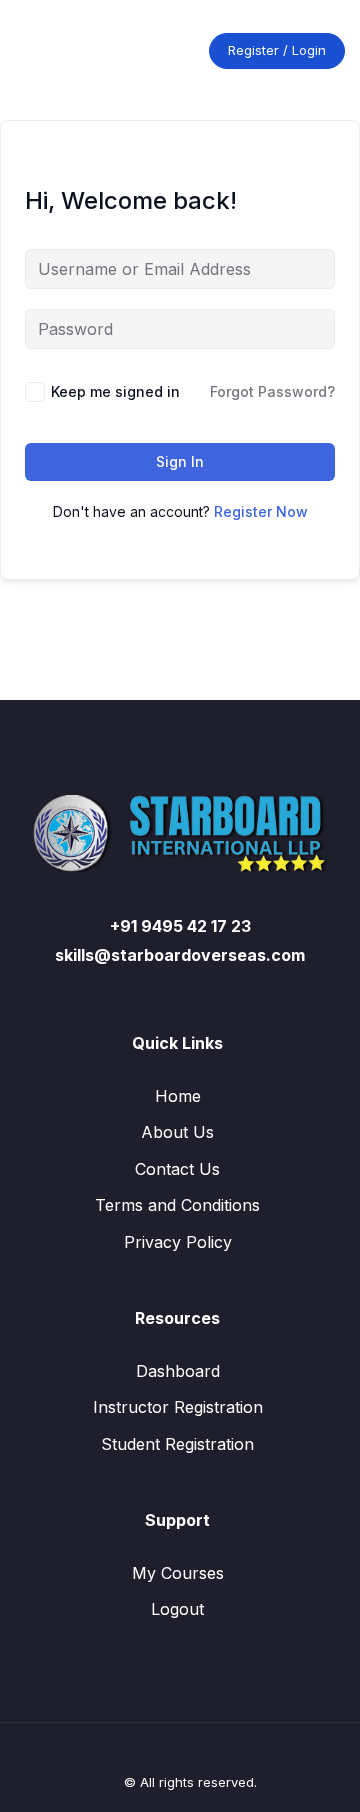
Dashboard (178, 1371)
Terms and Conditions (177, 1205)
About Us (177, 1132)
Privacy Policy (178, 1242)
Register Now (261, 511)
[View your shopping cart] (176, 50)
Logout (177, 1609)
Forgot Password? (272, 391)
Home (178, 1096)
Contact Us (177, 1169)
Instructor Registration (178, 1407)
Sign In (180, 461)
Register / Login (277, 50)
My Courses (178, 1573)
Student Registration (177, 1444)
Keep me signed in (115, 391)
